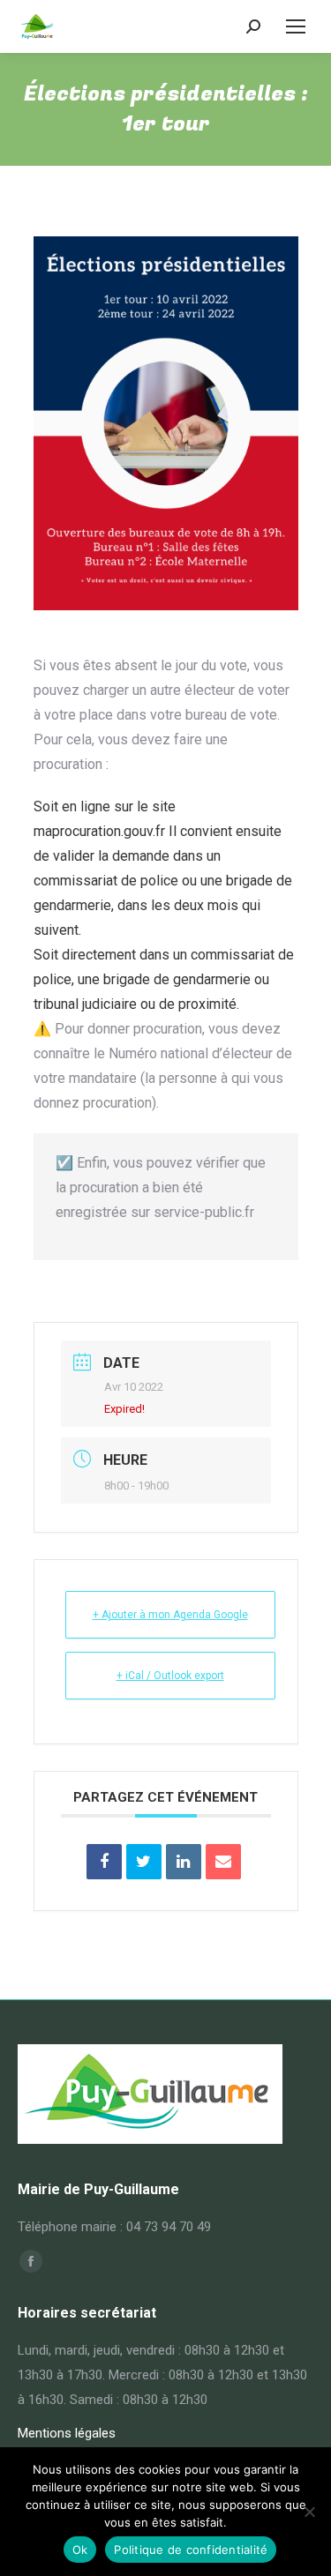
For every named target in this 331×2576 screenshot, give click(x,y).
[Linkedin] (184, 1862)
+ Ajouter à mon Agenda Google (170, 1615)
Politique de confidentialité (191, 2550)
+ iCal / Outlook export (170, 1676)
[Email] (223, 1862)
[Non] (309, 2512)
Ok (80, 2550)
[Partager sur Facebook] (104, 1862)
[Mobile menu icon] (296, 26)
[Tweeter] (144, 1862)
